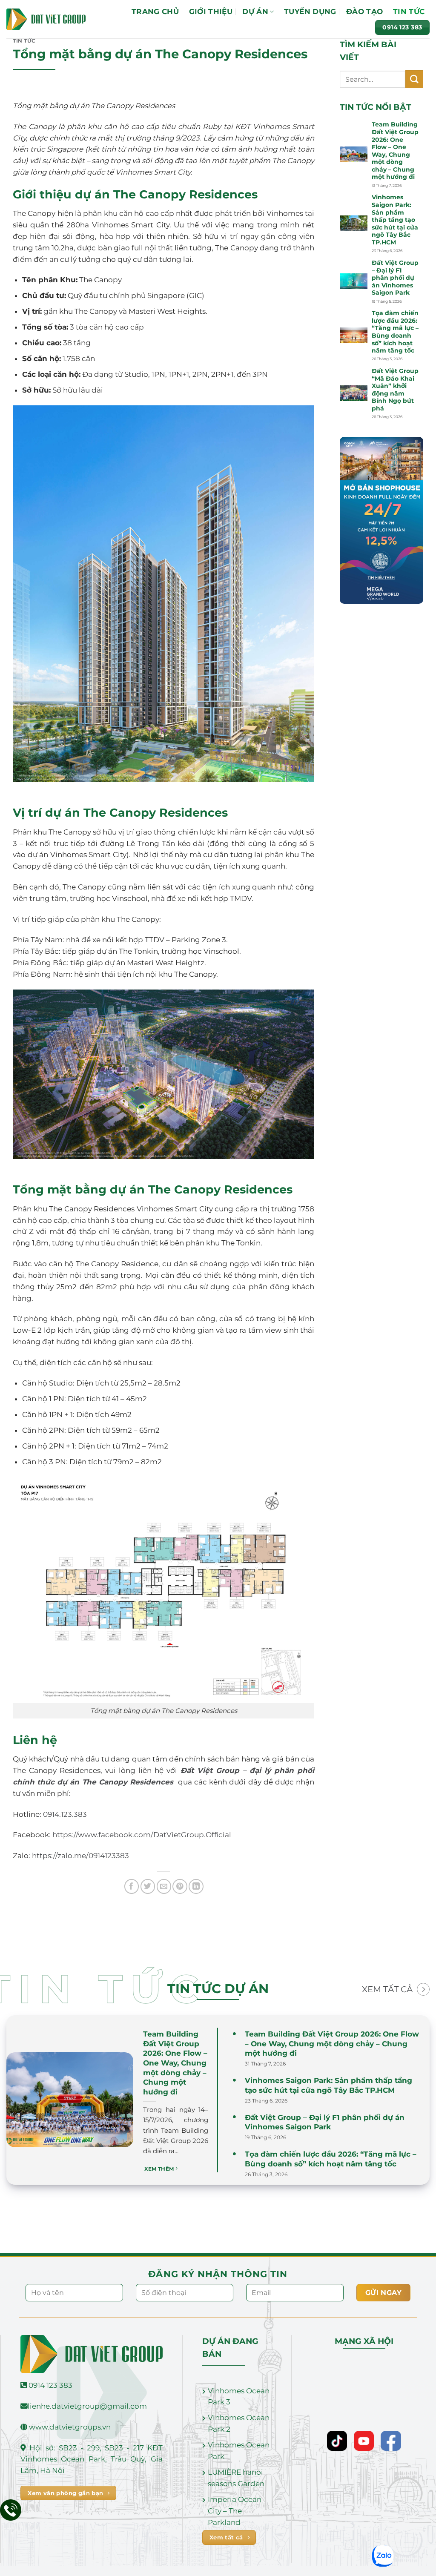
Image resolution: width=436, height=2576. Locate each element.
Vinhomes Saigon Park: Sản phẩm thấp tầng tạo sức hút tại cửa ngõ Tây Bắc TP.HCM (395, 219)
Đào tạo (364, 11)
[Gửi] (414, 79)
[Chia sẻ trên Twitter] (148, 1886)
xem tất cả (387, 1989)
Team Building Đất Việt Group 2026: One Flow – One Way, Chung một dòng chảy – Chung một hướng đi (395, 151)
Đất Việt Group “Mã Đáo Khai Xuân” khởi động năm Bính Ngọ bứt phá (395, 390)
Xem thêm (160, 2169)
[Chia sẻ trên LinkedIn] (196, 1886)
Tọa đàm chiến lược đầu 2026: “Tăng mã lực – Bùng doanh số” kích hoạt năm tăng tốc (395, 332)
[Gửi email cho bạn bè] (164, 1886)
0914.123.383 (65, 1814)
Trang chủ (155, 11)
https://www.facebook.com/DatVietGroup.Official (142, 1835)
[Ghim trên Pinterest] (180, 1886)
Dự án (255, 11)
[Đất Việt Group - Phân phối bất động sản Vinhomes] (46, 19)
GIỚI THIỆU (211, 11)
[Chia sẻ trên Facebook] (132, 1886)
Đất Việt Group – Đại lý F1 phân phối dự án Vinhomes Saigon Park (395, 278)
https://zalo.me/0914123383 (80, 1856)
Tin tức (409, 11)
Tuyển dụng (310, 11)
